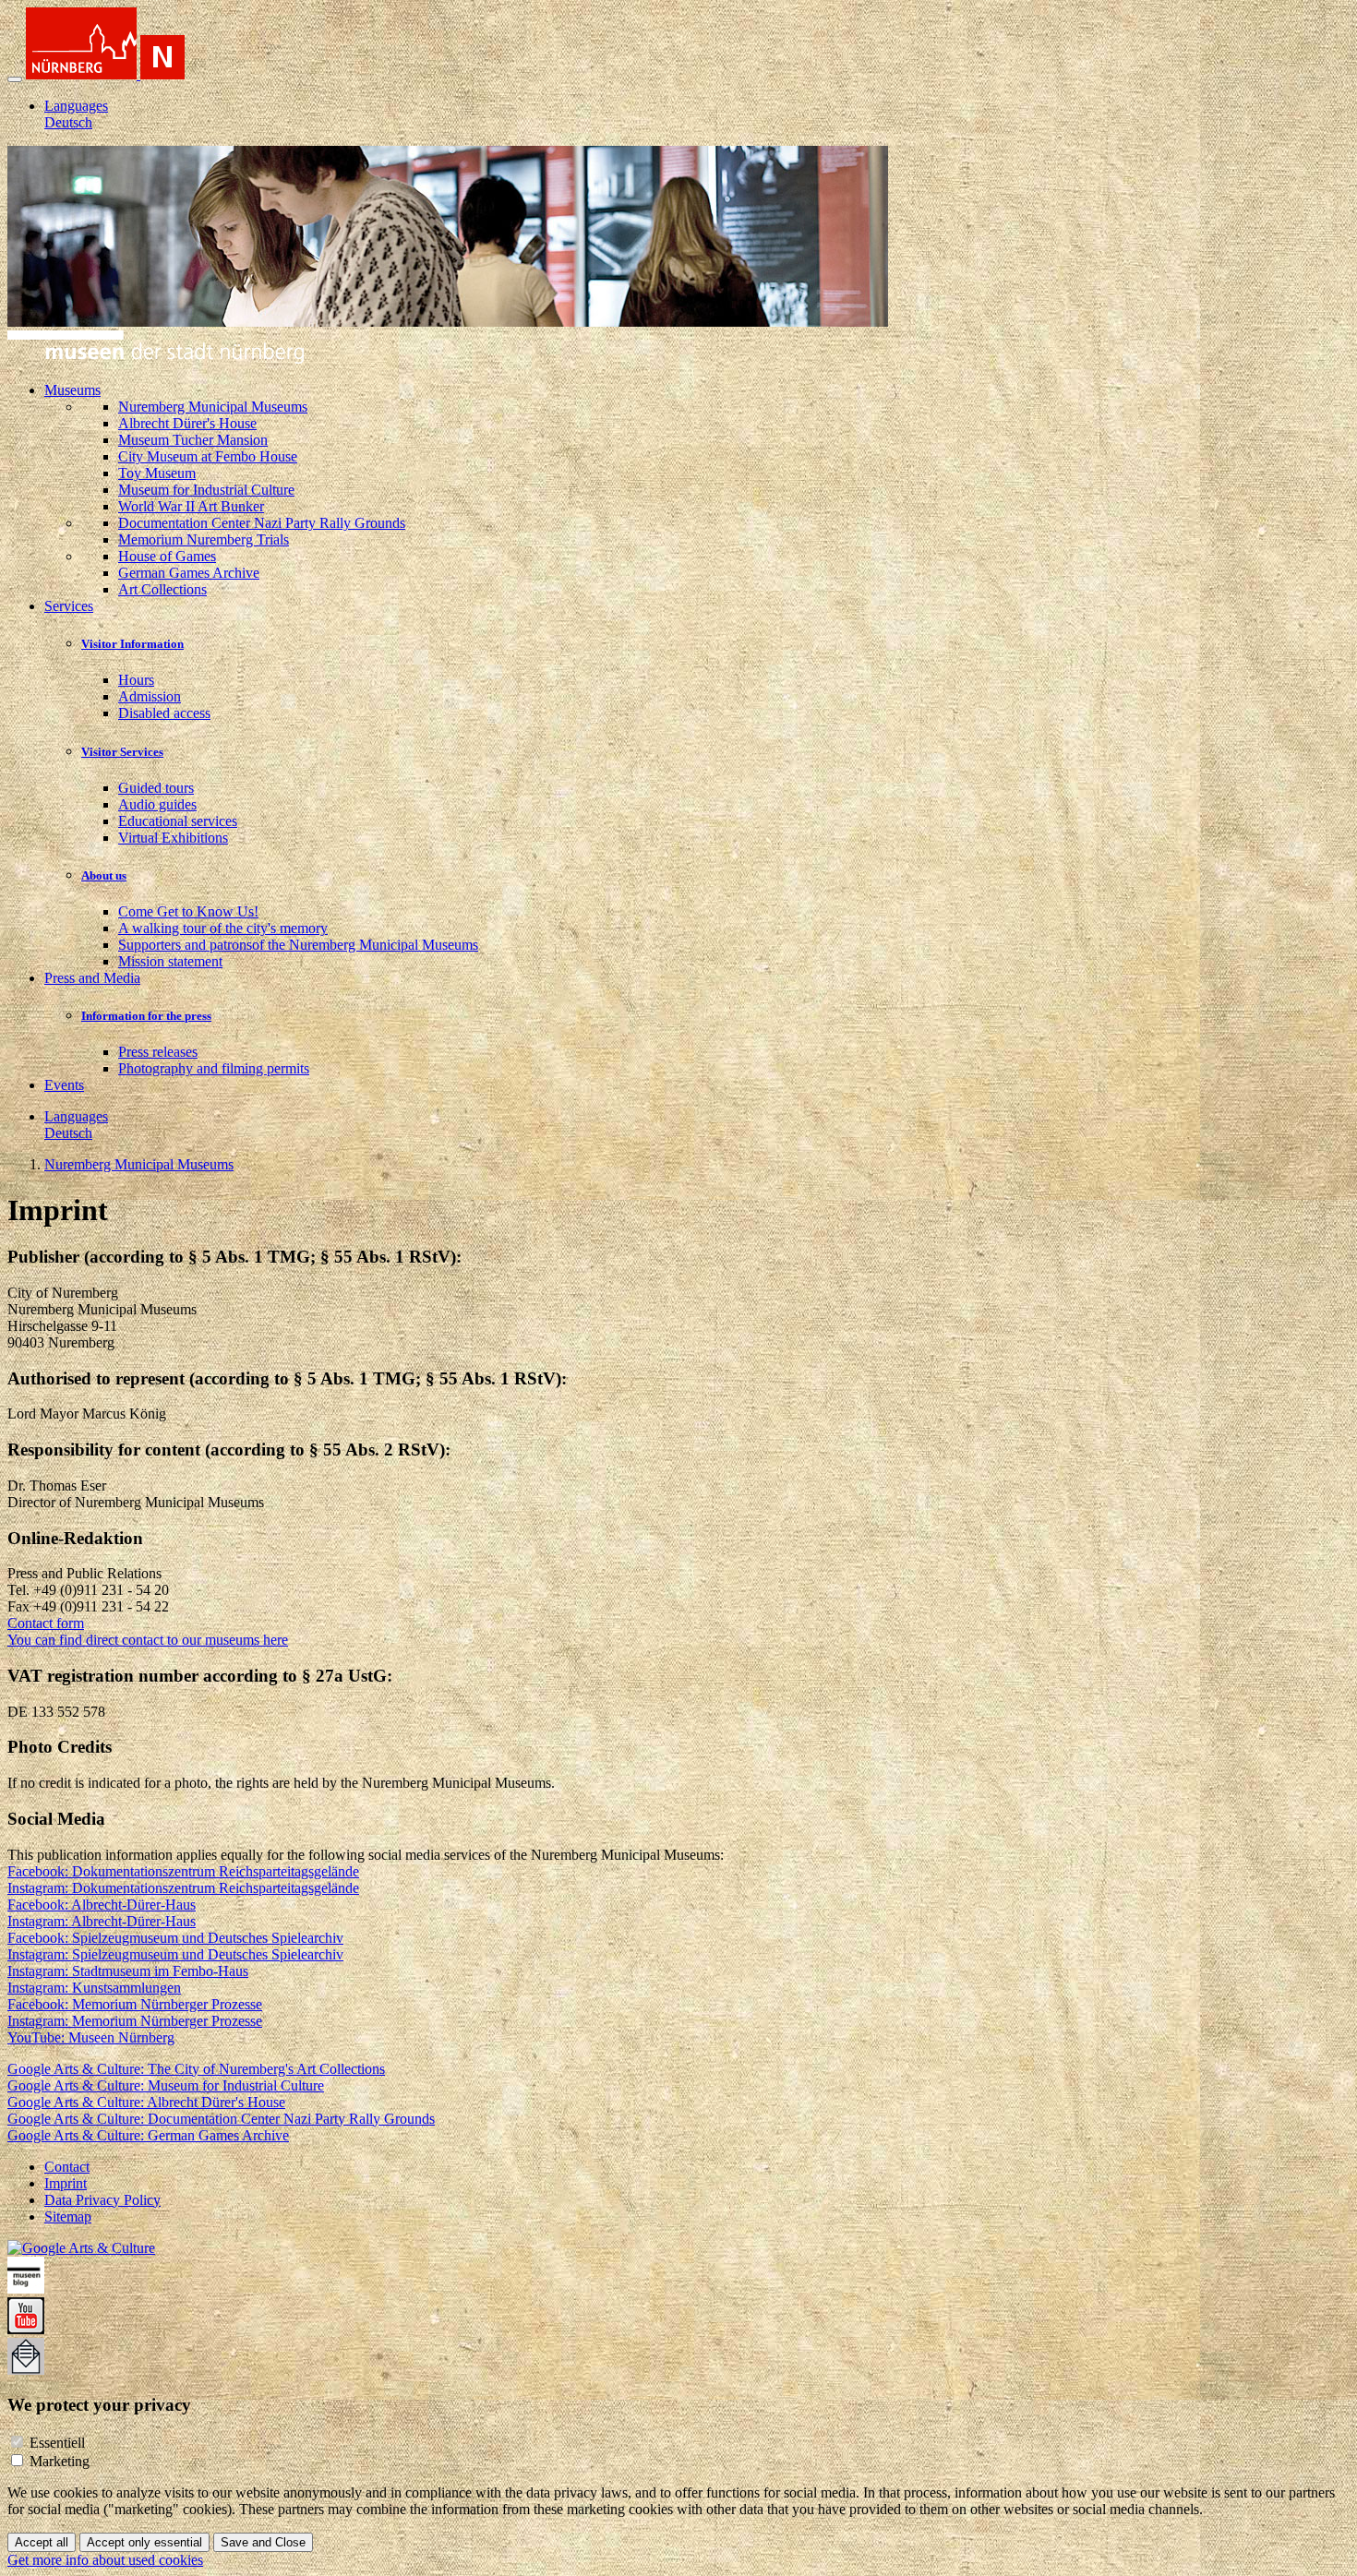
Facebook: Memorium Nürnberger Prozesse (135, 2004)
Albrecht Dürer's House (187, 423)
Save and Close (263, 2542)
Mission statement (170, 961)
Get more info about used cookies (105, 2560)
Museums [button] (72, 390)
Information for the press (146, 1016)
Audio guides (157, 804)
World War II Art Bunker (191, 506)
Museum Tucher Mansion (193, 440)
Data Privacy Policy (102, 2200)
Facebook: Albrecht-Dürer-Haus (102, 1905)
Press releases (158, 1052)
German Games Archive (189, 573)
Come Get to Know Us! (188, 911)
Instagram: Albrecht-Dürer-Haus (102, 1921)
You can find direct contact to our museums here (148, 1640)
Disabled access (164, 713)
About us (104, 875)
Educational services (178, 821)
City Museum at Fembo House (208, 456)
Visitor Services (122, 752)
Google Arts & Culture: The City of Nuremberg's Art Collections (196, 2069)
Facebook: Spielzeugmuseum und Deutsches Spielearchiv (175, 1938)
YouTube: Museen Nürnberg (91, 2037)
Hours (136, 680)
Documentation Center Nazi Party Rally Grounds (262, 523)
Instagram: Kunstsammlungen (94, 1988)
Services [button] (69, 606)
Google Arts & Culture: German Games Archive (148, 2135)
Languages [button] (76, 106)
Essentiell (57, 2443)
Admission (150, 696)
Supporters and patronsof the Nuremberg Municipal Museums (298, 945)
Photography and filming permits (214, 1068)
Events (64, 1085)
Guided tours (156, 788)
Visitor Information (132, 644)
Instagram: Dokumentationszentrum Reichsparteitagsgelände (183, 1888)
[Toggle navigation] (15, 79)
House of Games (167, 556)
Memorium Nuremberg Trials (204, 539)
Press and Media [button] (92, 978)
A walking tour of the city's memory (223, 928)
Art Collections (162, 589)
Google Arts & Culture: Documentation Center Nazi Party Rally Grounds (221, 2119)
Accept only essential (144, 2542)
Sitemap (68, 2217)
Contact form (46, 1623)
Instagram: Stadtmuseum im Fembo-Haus (128, 1971)
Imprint (66, 2183)
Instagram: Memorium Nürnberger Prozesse (135, 2021)
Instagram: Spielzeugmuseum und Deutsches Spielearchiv (175, 1954)
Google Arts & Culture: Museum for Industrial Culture (166, 2085)
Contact (67, 2167)
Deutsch (68, 122)
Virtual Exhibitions (173, 838)
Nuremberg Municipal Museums (213, 407)
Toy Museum (157, 473)
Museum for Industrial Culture (206, 490)
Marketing (60, 2461)
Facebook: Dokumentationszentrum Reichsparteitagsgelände (183, 1871)
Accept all (42, 2542)
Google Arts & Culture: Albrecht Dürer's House (146, 2102)
